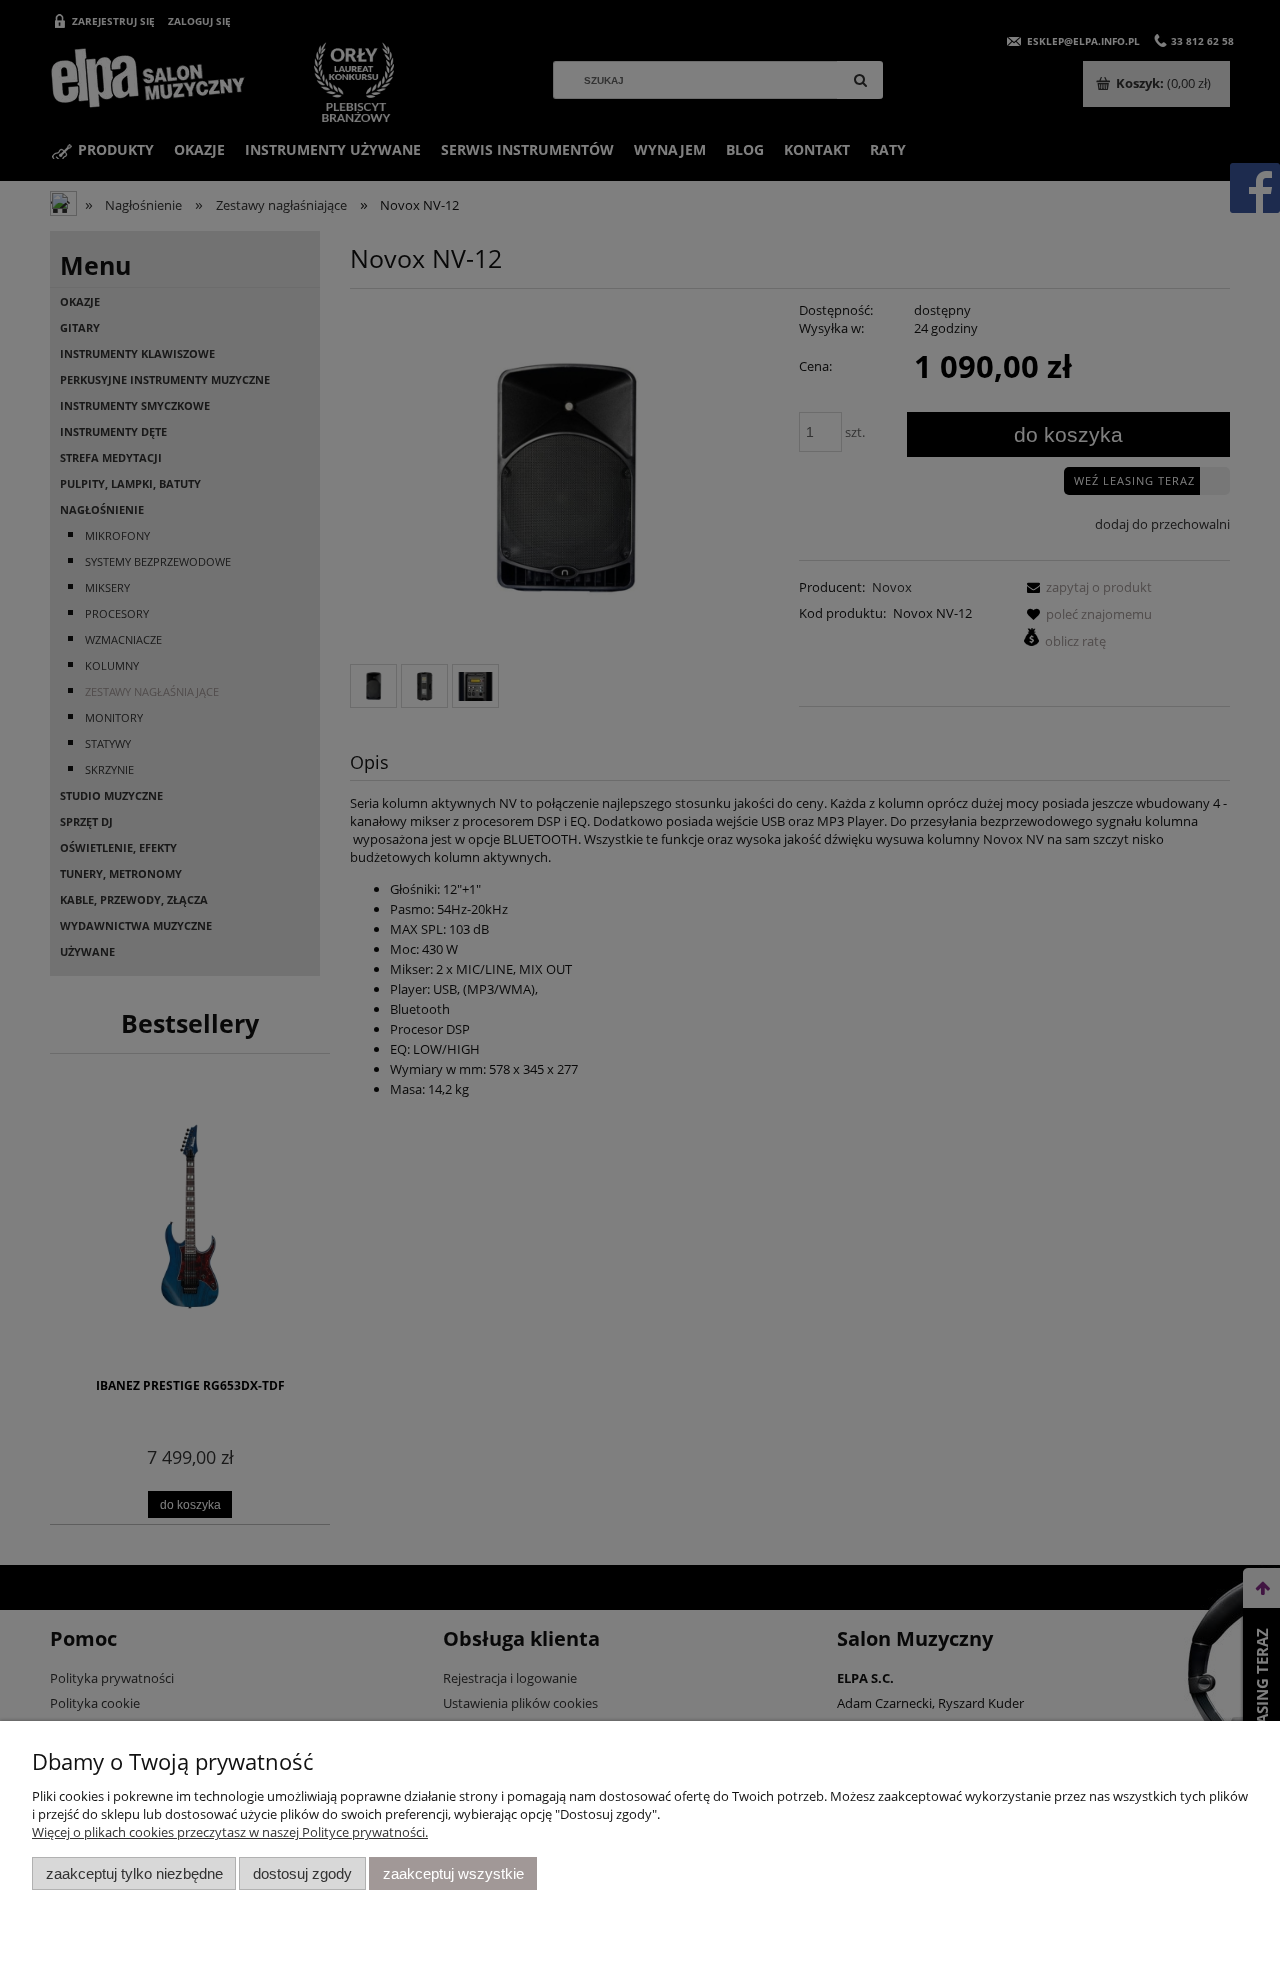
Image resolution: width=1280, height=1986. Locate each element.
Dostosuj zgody (302, 1873)
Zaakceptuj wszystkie (453, 1873)
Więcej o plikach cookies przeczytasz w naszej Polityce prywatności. (230, 1832)
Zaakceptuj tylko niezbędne (134, 1873)
